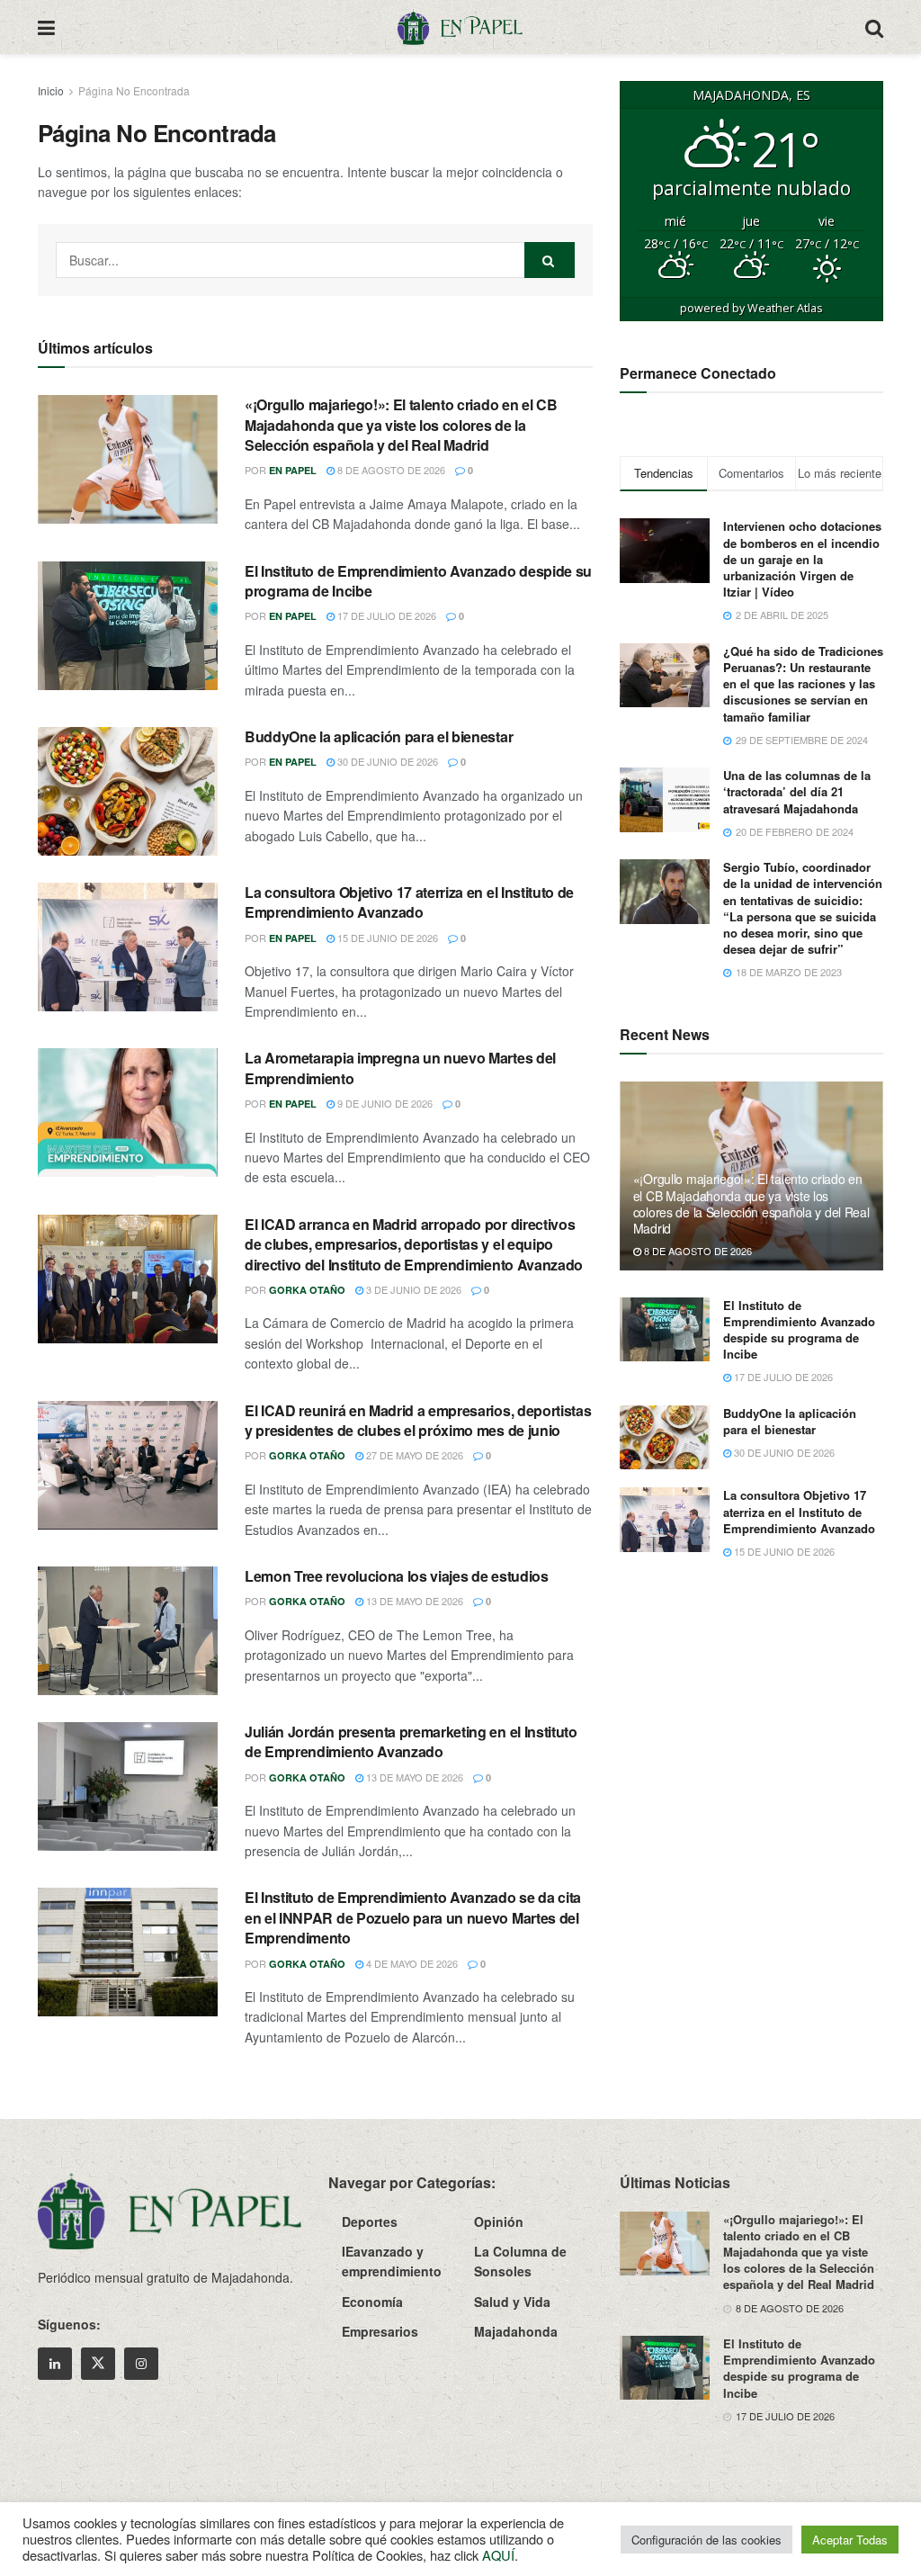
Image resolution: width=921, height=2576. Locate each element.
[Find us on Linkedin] (55, 2364)
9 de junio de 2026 (384, 1103)
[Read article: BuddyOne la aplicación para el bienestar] (128, 791)
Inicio (51, 90)
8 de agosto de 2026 (390, 470)
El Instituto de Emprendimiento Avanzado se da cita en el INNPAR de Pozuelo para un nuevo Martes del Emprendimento (413, 1917)
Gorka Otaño (307, 1290)
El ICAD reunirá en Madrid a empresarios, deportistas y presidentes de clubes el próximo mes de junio (418, 1420)
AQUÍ (498, 2555)
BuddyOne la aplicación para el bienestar (379, 736)
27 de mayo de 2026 (413, 1455)
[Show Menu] (46, 27)
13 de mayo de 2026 (413, 1601)
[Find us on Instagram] (141, 2364)
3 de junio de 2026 (412, 1289)
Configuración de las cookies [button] (706, 2540)
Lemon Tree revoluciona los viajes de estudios (397, 1576)
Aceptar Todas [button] (850, 2540)
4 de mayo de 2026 (411, 1963)
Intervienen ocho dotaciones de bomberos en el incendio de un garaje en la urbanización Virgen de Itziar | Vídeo (802, 559)
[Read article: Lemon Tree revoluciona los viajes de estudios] (128, 1631)
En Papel (293, 470)
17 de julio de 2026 (385, 615)
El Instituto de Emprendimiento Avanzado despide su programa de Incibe (418, 581)
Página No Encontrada (134, 90)
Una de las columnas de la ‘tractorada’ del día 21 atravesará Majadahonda (797, 791)
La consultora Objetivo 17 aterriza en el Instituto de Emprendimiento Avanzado (409, 902)
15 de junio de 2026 (386, 938)
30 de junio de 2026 (386, 761)
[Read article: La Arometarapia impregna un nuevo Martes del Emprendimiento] (128, 1113)
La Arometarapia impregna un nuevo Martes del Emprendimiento (400, 1068)
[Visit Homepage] (460, 27)
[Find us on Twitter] (98, 2364)
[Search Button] (874, 27)
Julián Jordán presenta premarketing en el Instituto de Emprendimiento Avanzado (411, 1741)
